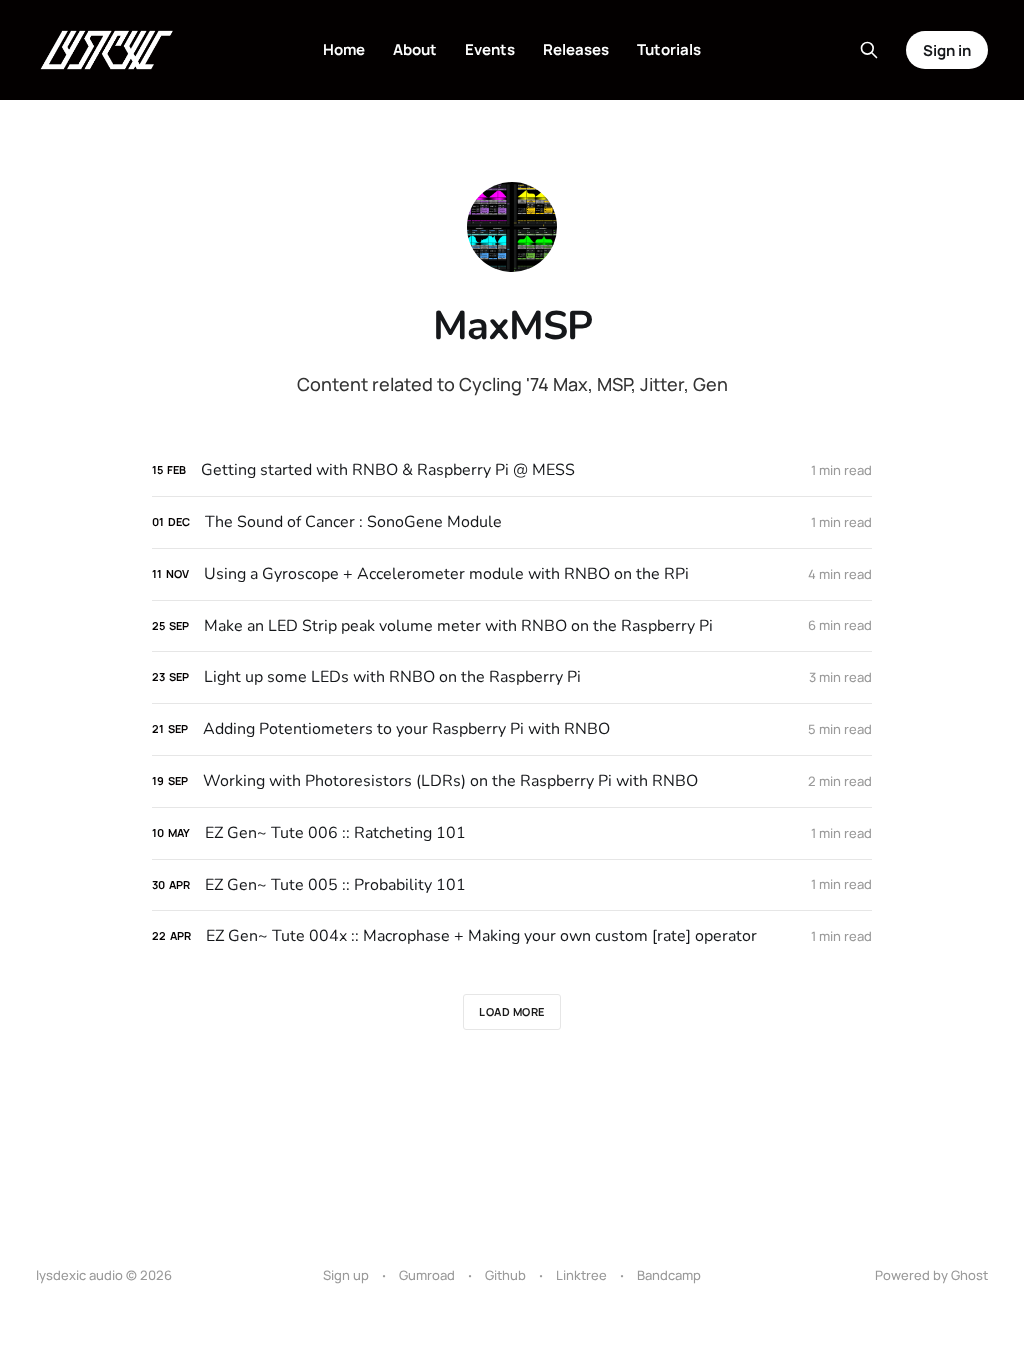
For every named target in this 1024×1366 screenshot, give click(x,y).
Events (490, 49)
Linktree (581, 1275)
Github (505, 1275)
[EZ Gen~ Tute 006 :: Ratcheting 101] (512, 833)
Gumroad (427, 1275)
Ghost (969, 1275)
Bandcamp (669, 1275)
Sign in (947, 50)
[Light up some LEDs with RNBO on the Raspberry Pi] (512, 677)
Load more (512, 1011)
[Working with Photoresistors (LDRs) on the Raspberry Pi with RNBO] (512, 781)
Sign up (346, 1275)
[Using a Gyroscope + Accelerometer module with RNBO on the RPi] (512, 574)
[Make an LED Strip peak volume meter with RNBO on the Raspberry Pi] (512, 626)
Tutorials (669, 49)
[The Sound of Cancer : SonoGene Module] (512, 522)
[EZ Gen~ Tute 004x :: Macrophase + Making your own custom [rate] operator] (512, 936)
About (415, 49)
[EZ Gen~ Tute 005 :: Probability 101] (512, 885)
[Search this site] (869, 50)
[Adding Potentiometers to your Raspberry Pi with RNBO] (512, 729)
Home (344, 49)
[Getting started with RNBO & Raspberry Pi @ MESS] (512, 470)
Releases (576, 49)
